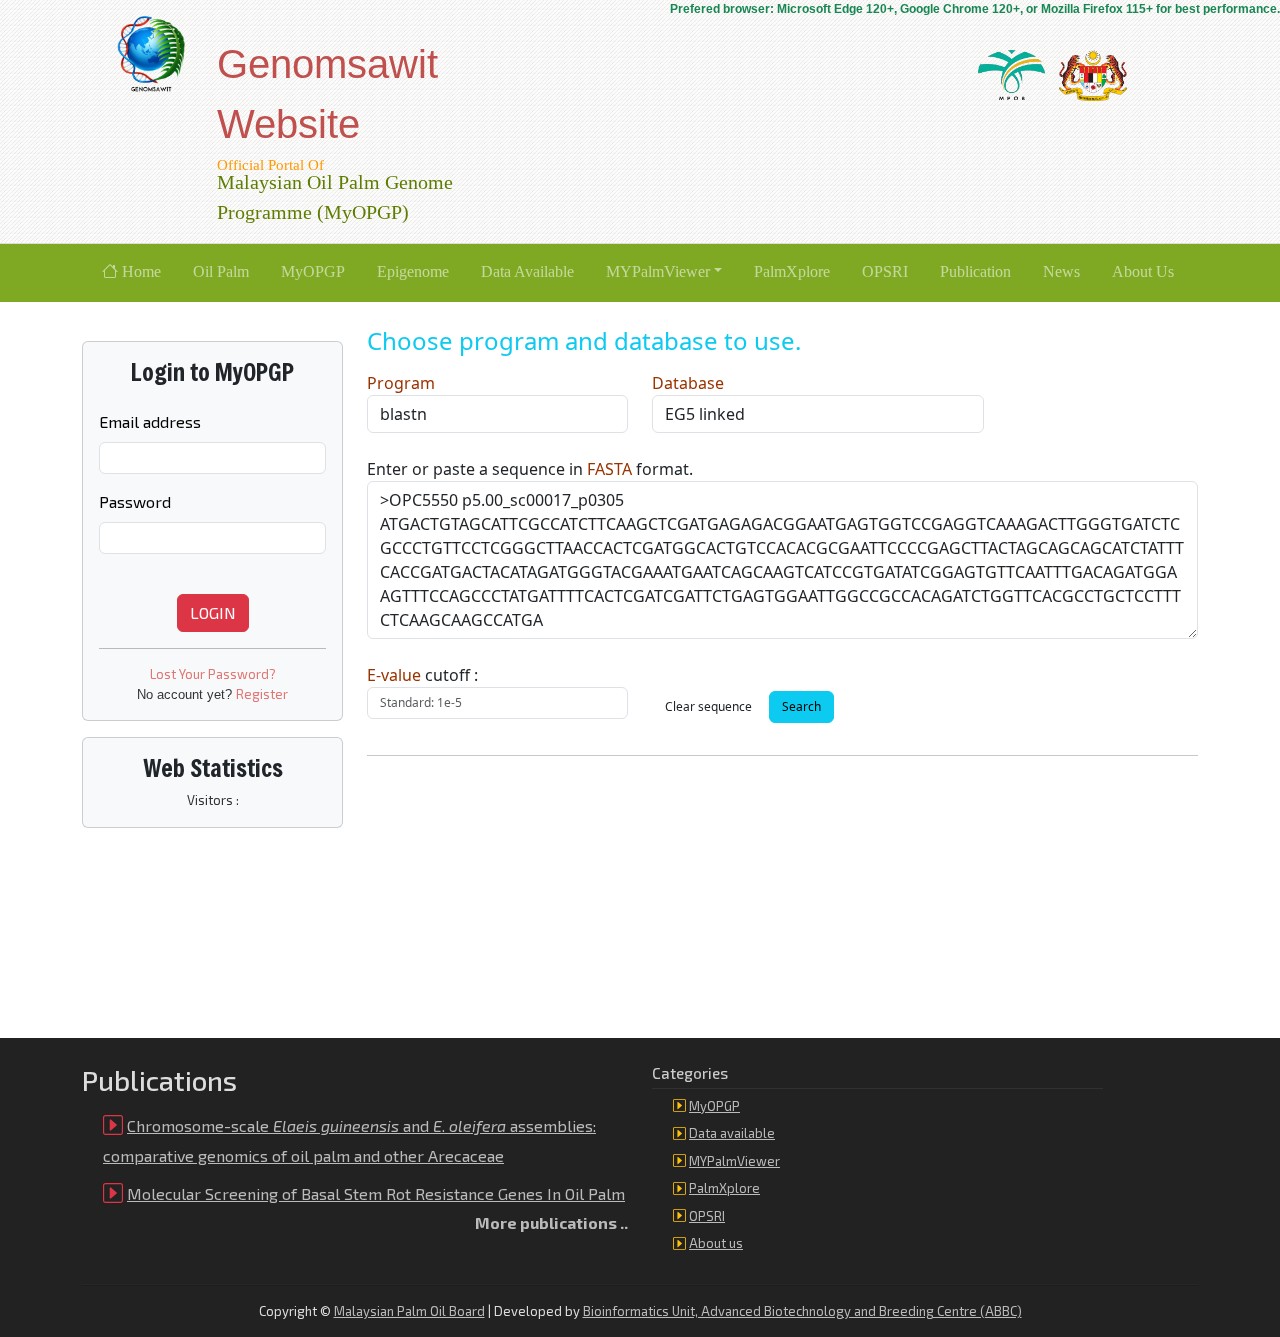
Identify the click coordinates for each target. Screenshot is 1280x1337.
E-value (394, 675)
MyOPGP (714, 1106)
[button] (664, 273)
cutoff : (422, 675)
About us (716, 1243)
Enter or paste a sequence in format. (530, 469)
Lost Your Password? (213, 674)
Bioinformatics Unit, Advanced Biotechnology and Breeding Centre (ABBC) (802, 1311)
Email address (150, 421)
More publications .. (551, 1222)
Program (401, 383)
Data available (732, 1133)
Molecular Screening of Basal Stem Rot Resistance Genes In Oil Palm (376, 1193)
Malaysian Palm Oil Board (409, 1311)
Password (135, 501)
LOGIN (213, 612)
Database (688, 383)
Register (262, 694)
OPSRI (707, 1216)
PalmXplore (724, 1188)
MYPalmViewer (734, 1161)
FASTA (609, 469)
